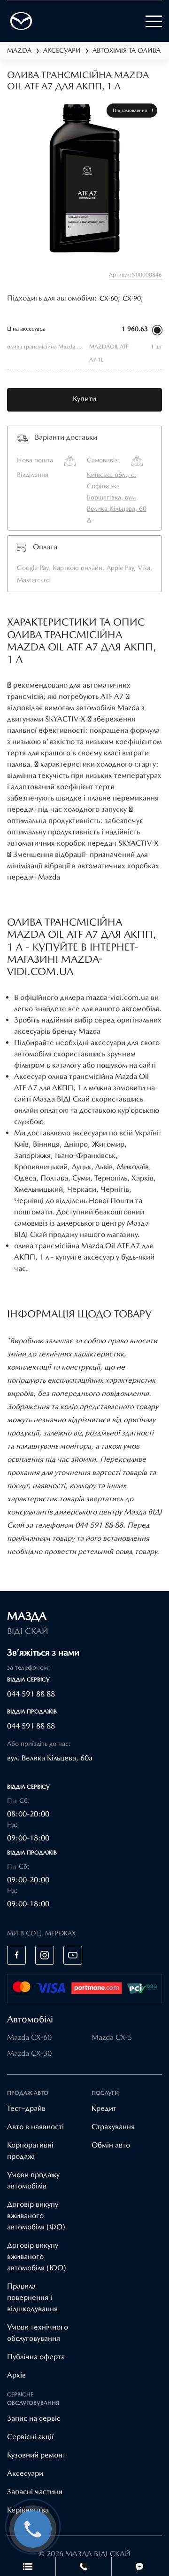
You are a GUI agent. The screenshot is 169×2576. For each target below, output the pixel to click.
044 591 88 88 (31, 1694)
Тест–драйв (26, 2108)
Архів (16, 2375)
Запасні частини (35, 2492)
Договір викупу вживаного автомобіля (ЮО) (37, 2256)
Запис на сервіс (34, 2418)
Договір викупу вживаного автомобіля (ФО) (36, 2215)
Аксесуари (25, 2473)
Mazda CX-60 (29, 2037)
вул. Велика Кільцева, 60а (50, 1758)
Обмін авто (111, 2145)
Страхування (113, 2127)
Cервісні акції (30, 2437)
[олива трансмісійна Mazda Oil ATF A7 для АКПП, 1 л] (84, 180)
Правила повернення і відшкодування (32, 2297)
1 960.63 (135, 329)
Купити (84, 399)
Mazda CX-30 (29, 2053)
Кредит (104, 2108)
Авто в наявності (35, 2127)
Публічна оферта (36, 2357)
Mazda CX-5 (112, 2037)
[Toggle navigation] (154, 21)
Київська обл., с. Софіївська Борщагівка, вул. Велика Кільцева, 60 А (117, 497)
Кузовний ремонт (36, 2455)
